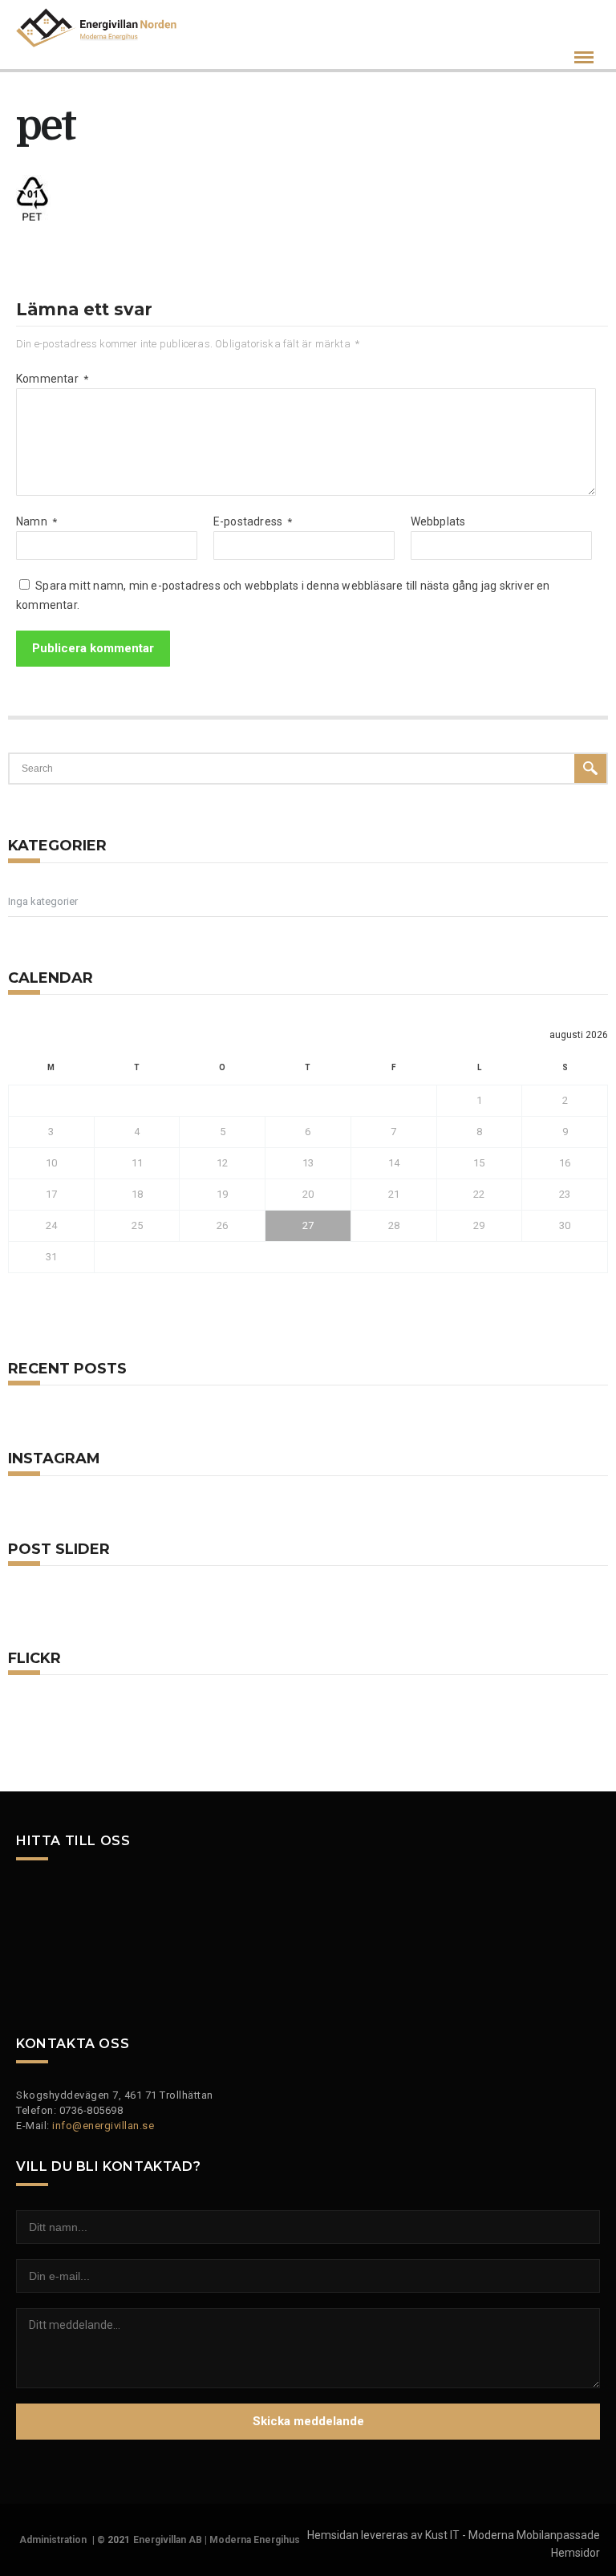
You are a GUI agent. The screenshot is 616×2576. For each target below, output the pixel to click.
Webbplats (438, 521)
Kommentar (52, 379)
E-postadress (253, 521)
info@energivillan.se (103, 2126)
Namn (36, 521)
